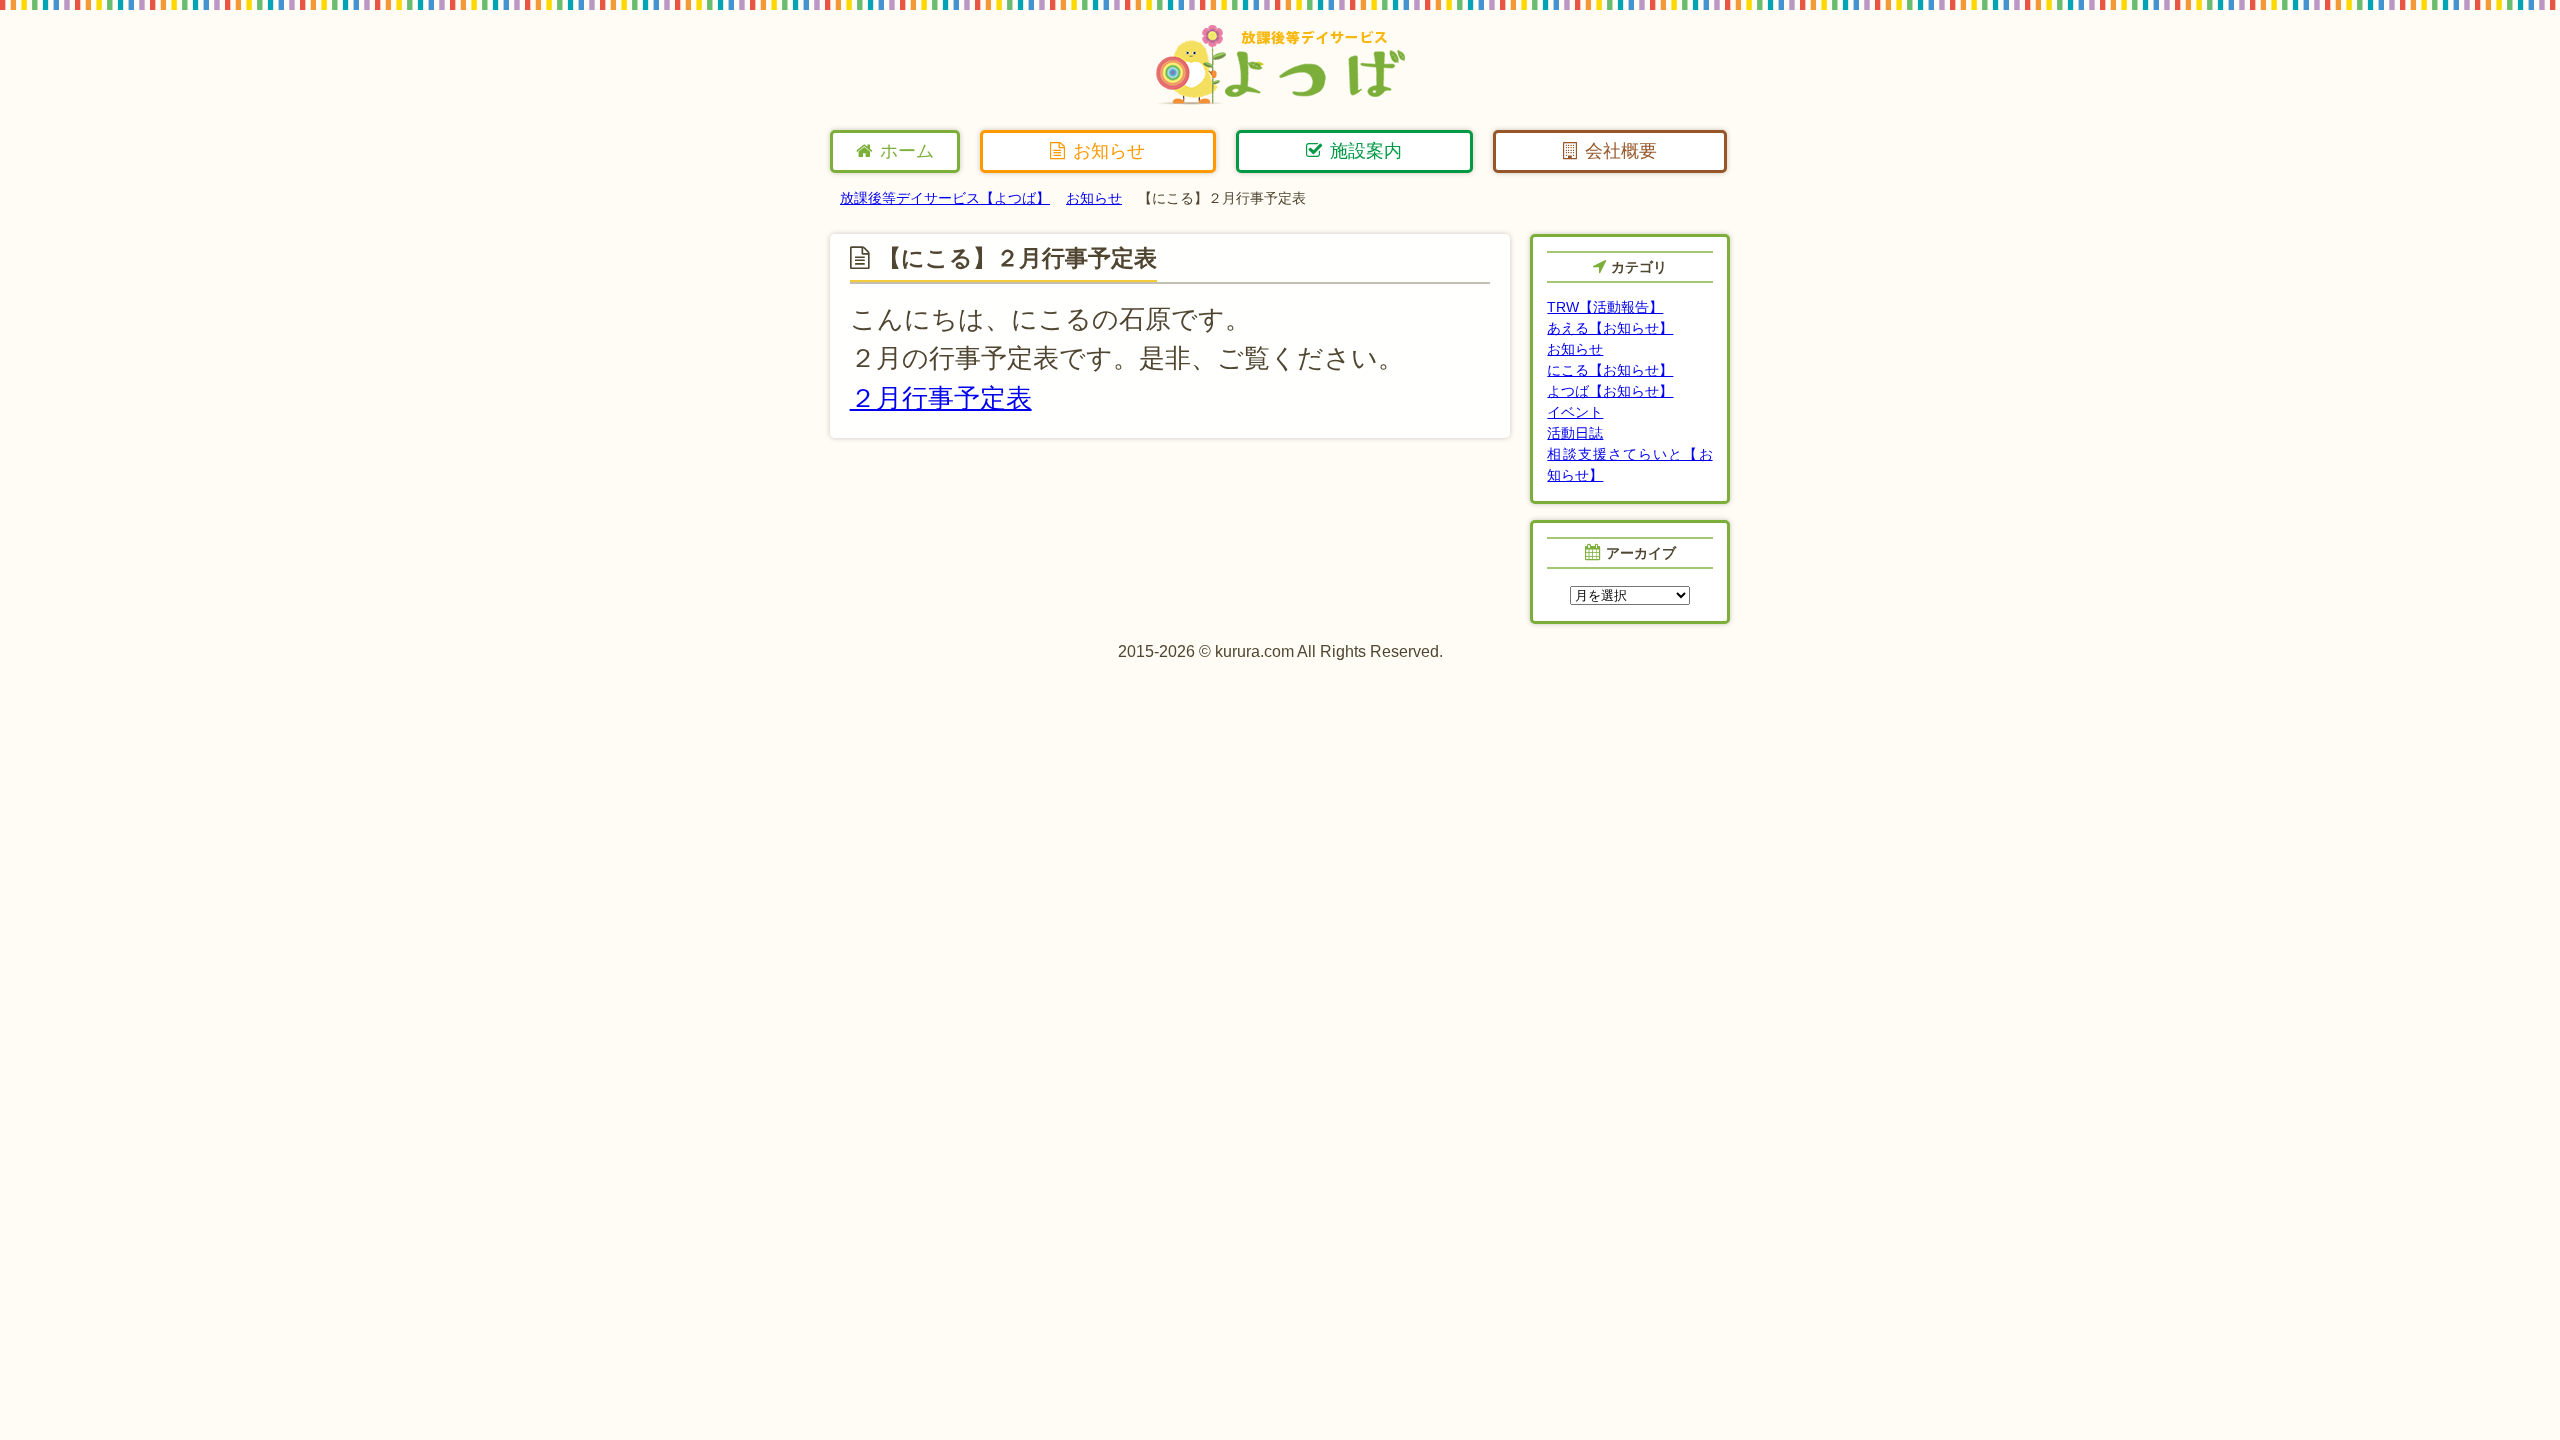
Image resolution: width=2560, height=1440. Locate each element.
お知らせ (1109, 151)
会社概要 (1621, 151)
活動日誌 (1575, 433)
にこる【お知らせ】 (1610, 370)
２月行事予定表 (941, 398)
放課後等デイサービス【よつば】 (945, 198)
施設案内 (1366, 151)
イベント (1575, 412)
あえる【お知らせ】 (1610, 328)
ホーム (907, 151)
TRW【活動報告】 (1605, 307)
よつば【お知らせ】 (1610, 391)
